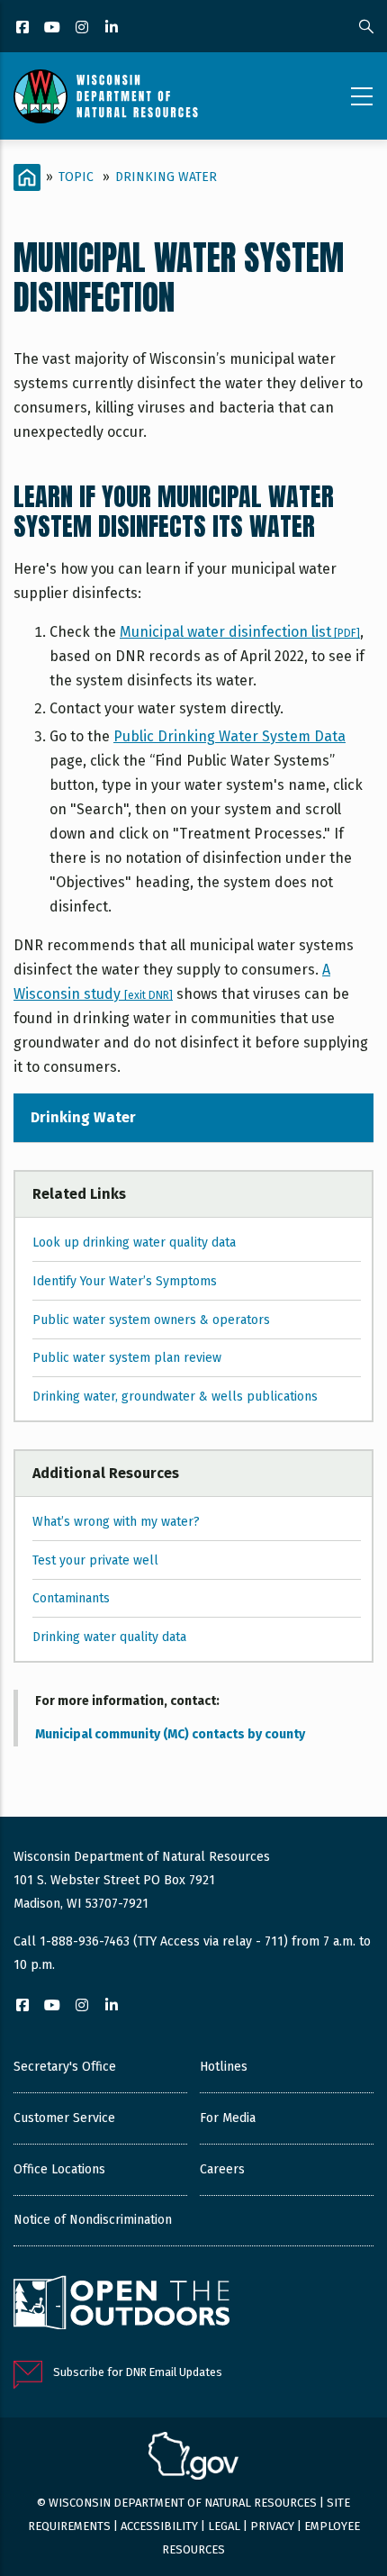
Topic (76, 177)
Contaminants (71, 1598)
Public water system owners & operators (151, 1320)
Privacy (272, 2526)
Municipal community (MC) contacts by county (170, 1734)
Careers (222, 2169)
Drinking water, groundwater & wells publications (175, 1397)
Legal (224, 2526)
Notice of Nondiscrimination (93, 2220)
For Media (228, 2118)
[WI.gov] (193, 2458)
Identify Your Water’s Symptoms (125, 1281)
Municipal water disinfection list (240, 632)
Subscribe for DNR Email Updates (138, 2372)
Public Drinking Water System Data (229, 736)
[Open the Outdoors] (121, 2305)
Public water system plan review (127, 1358)
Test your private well (95, 1560)
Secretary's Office (65, 2067)
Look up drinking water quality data (134, 1243)
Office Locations (59, 2169)
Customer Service (64, 2118)
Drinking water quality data (109, 1637)
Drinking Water (166, 177)
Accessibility (159, 2526)
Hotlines (224, 2067)
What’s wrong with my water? (116, 1522)
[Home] (106, 96)
